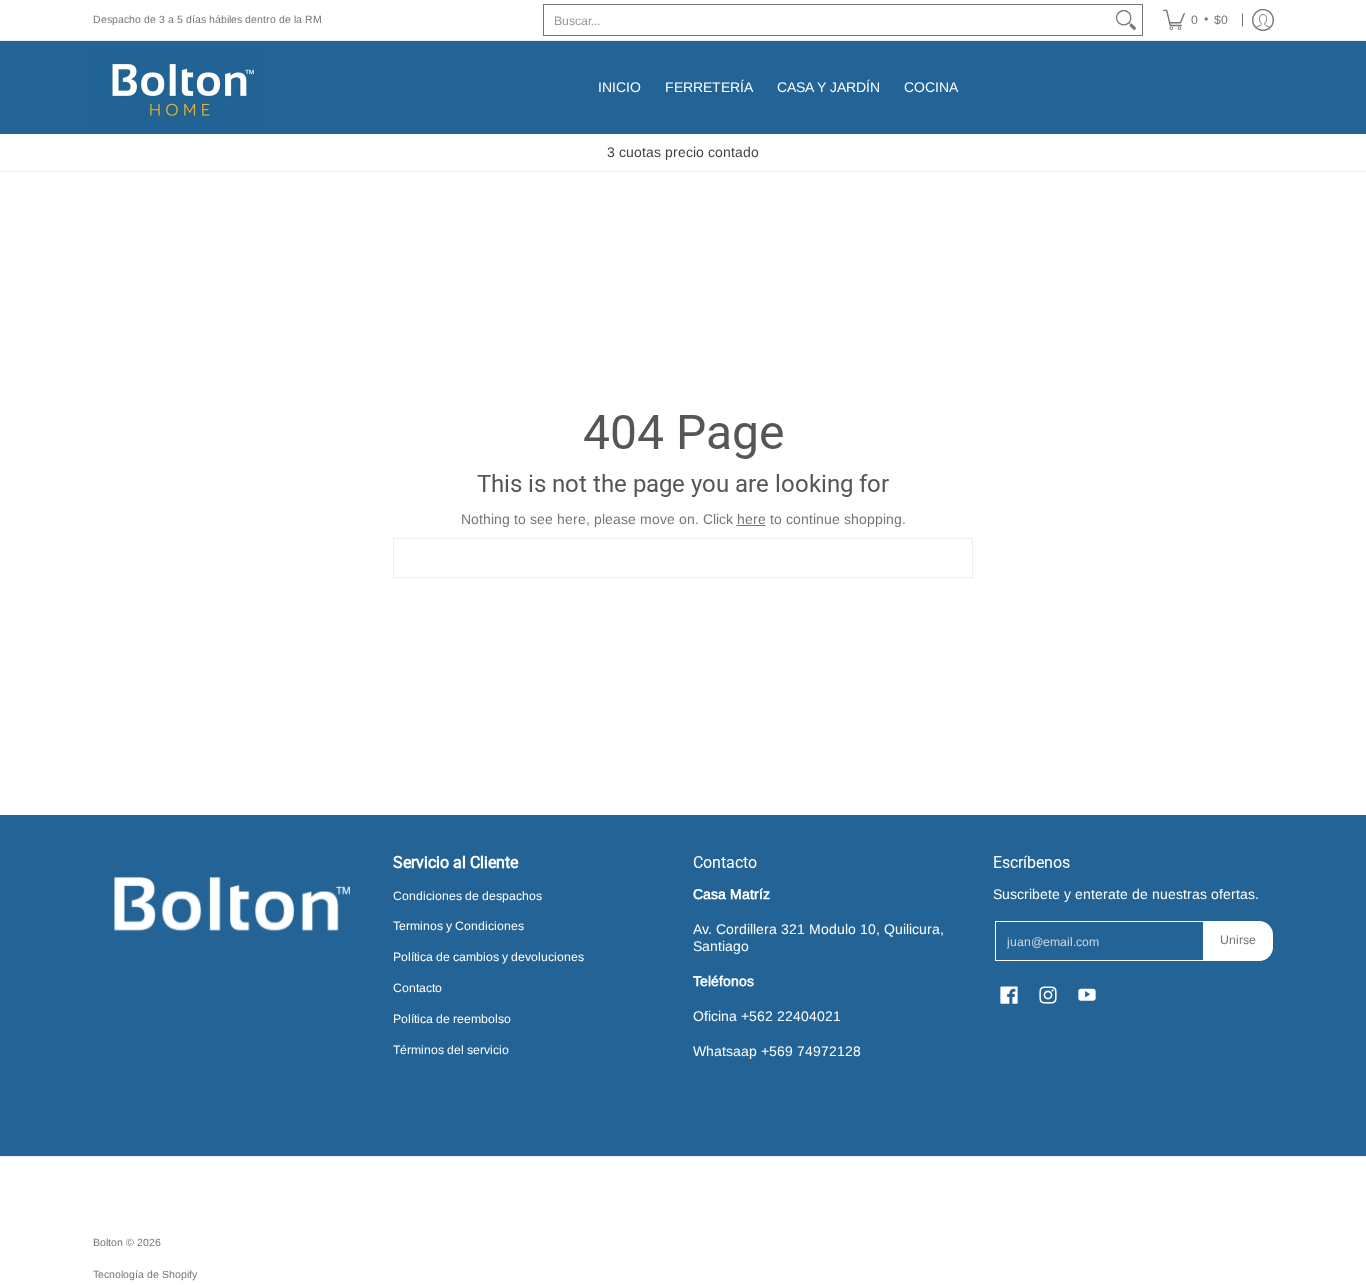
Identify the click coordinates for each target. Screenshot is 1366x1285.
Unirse (1238, 940)
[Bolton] (178, 87)
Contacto (417, 988)
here (751, 519)
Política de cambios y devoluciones (488, 957)
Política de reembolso (452, 1019)
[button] (1009, 994)
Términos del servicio (451, 1050)
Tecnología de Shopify (145, 1274)
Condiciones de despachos (467, 896)
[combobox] (827, 20)
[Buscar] (1126, 20)
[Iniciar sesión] (1263, 20)
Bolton (109, 1242)
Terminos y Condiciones (458, 926)
